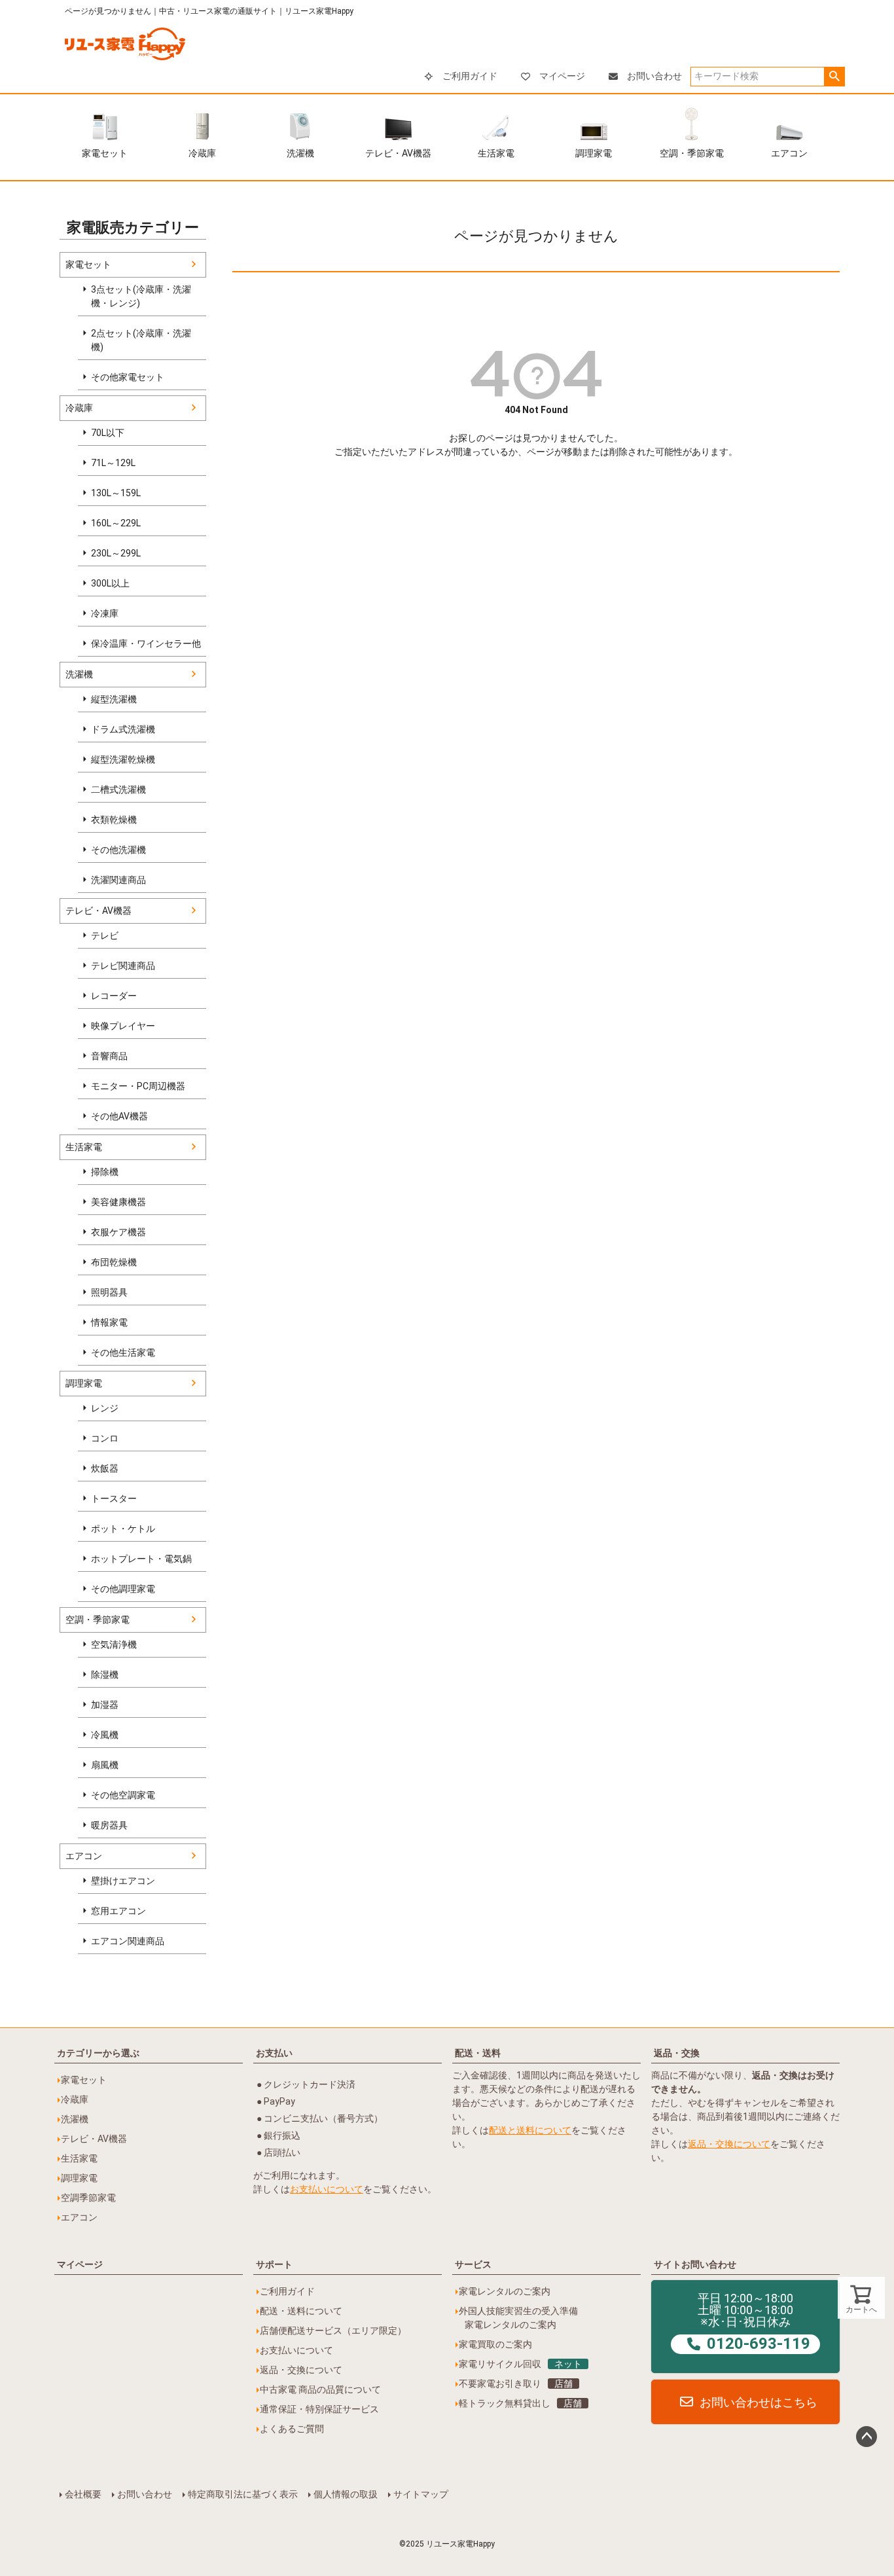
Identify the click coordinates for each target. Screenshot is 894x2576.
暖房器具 (109, 1825)
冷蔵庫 (202, 153)
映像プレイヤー (123, 1026)
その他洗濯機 (118, 850)
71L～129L (113, 463)
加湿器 (105, 1705)
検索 (834, 77)
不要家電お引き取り (516, 2384)
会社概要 (83, 2494)
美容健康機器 (118, 1202)
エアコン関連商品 (128, 1941)
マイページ (562, 76)
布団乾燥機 (114, 1262)
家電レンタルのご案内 (505, 2291)
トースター (114, 1498)
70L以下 (108, 433)
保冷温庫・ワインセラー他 (146, 644)
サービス (473, 2264)
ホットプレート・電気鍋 (141, 1559)
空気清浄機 (114, 1644)
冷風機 (105, 1735)
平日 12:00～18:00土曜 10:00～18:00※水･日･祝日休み (754, 2322)
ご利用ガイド (470, 76)
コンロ (105, 1438)
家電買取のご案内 (495, 2344)
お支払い (274, 2053)
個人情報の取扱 (346, 2494)
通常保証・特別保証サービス (319, 2409)
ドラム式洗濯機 (123, 729)
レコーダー (114, 996)
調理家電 (594, 153)
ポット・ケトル (123, 1529)
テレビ (105, 935)
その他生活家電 (123, 1352)
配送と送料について (530, 2130)
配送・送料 (478, 2053)
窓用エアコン (118, 1911)
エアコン (789, 153)
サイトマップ (421, 2494)
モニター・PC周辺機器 (138, 1086)
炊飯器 (105, 1468)
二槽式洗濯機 (118, 789)
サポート (274, 2264)
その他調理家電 (123, 1589)
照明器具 (109, 1292)
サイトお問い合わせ (695, 2264)
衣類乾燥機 (114, 820)
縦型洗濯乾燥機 (123, 759)
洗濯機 (300, 153)
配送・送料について (301, 2311)
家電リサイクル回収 (520, 2364)
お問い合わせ (654, 76)
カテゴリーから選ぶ (98, 2053)
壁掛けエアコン (123, 1881)
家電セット (105, 153)
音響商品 (109, 1056)
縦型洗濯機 (114, 699)
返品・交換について (729, 2144)
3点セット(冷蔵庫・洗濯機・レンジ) (141, 296)
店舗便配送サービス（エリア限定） (333, 2331)
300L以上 (110, 583)
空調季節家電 (88, 2198)
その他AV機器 (119, 1116)
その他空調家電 (123, 1795)
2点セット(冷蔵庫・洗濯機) (141, 340)
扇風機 (105, 1765)
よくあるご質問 (292, 2429)
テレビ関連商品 (123, 966)
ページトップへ (867, 2437)
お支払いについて (327, 2189)
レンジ (105, 1408)
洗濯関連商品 (118, 880)
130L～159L (116, 493)
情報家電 (109, 1322)
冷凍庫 (105, 613)
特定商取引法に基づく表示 (243, 2494)
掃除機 (105, 1172)
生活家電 (496, 153)
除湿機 (105, 1675)
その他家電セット (128, 377)
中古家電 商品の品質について (320, 2389)
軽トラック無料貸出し (520, 2403)
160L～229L (116, 523)
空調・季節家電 (692, 153)
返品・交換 (677, 2053)
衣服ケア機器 (118, 1232)
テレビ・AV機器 (398, 153)
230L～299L (116, 553)
